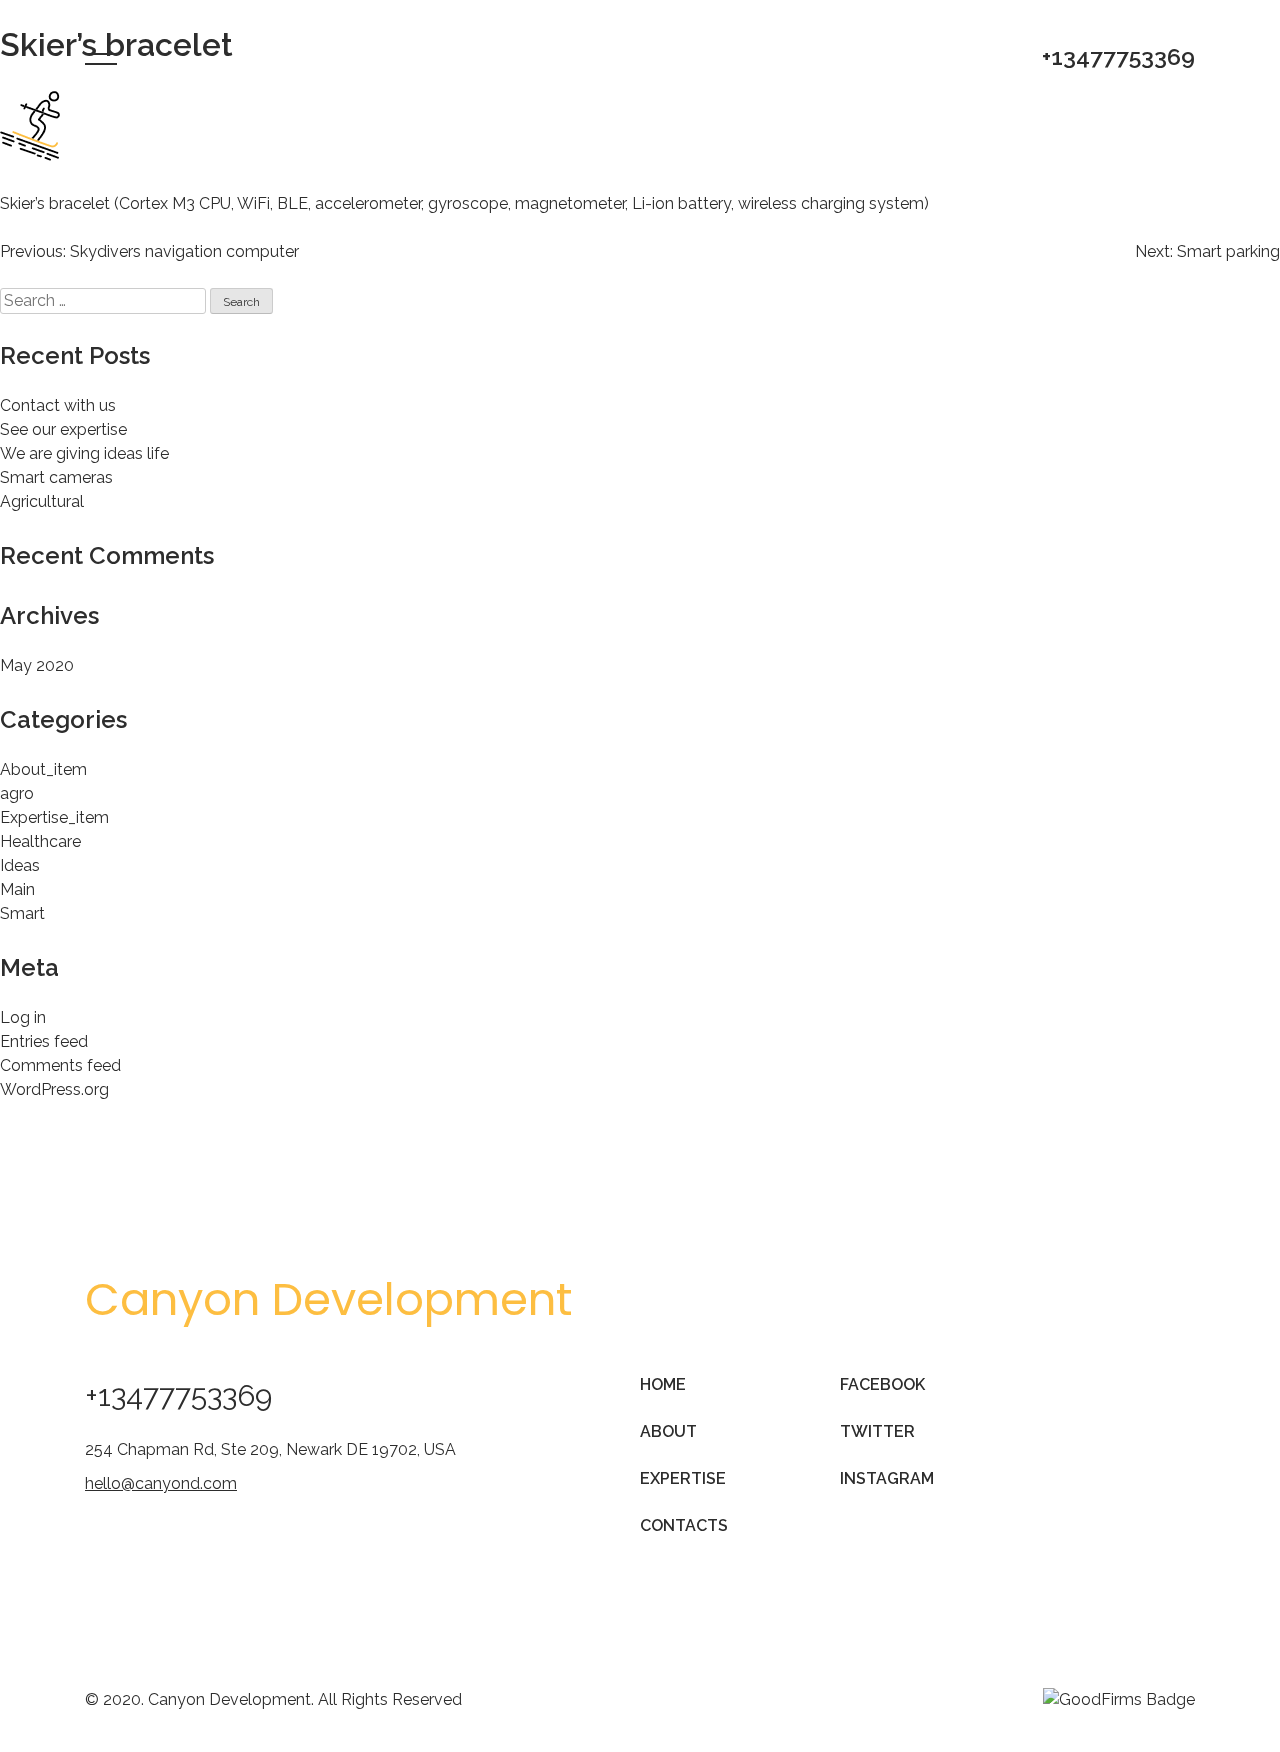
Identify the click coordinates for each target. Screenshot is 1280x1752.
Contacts (684, 1525)
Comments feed (60, 1065)
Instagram (887, 1478)
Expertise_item (54, 817)
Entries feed (44, 1041)
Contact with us (58, 405)
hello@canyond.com (161, 1483)
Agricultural (42, 501)
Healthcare (40, 841)
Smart (22, 913)
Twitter (877, 1431)
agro (17, 793)
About (668, 1431)
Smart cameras (56, 477)
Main (17, 889)
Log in (23, 1017)
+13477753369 (1118, 56)
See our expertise (63, 429)
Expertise (683, 1478)
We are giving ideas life (84, 453)
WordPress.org (54, 1089)
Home (663, 1384)
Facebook (882, 1384)
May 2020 (37, 665)
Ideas (20, 865)
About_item (43, 769)
